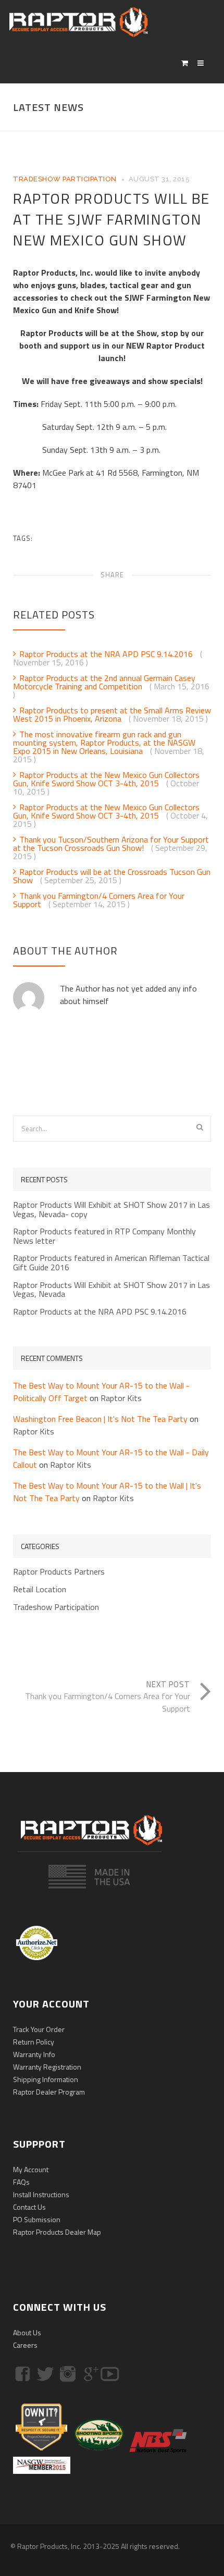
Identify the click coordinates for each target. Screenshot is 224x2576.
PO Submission (37, 2219)
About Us (27, 2332)
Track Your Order (39, 2029)
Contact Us (29, 2207)
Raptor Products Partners (59, 1572)
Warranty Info (34, 2054)
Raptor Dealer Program (49, 2092)
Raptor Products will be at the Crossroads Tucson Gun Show (112, 876)
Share (112, 575)
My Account (31, 2169)
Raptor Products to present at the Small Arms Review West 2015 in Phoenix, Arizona (112, 714)
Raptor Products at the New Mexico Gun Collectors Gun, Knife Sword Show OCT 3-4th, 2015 (106, 779)
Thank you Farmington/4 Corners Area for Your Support (99, 900)
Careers (25, 2345)
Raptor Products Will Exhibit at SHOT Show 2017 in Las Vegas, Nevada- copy (111, 1210)
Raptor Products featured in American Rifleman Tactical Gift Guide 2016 (111, 1263)
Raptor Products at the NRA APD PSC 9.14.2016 (107, 654)
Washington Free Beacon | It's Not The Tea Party (100, 1419)
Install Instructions (41, 2194)
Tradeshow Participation (65, 179)
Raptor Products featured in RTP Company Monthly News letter (104, 1236)
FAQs (21, 2182)
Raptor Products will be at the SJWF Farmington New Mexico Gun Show (111, 219)
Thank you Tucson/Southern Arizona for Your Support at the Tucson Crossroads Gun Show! (111, 844)
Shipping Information (46, 2079)
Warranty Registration (47, 2067)
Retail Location (40, 1590)
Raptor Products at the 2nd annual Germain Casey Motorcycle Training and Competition (104, 682)
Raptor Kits (121, 1398)
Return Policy (34, 2042)
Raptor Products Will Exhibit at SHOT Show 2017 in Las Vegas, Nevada (111, 1290)
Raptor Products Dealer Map (57, 2232)
